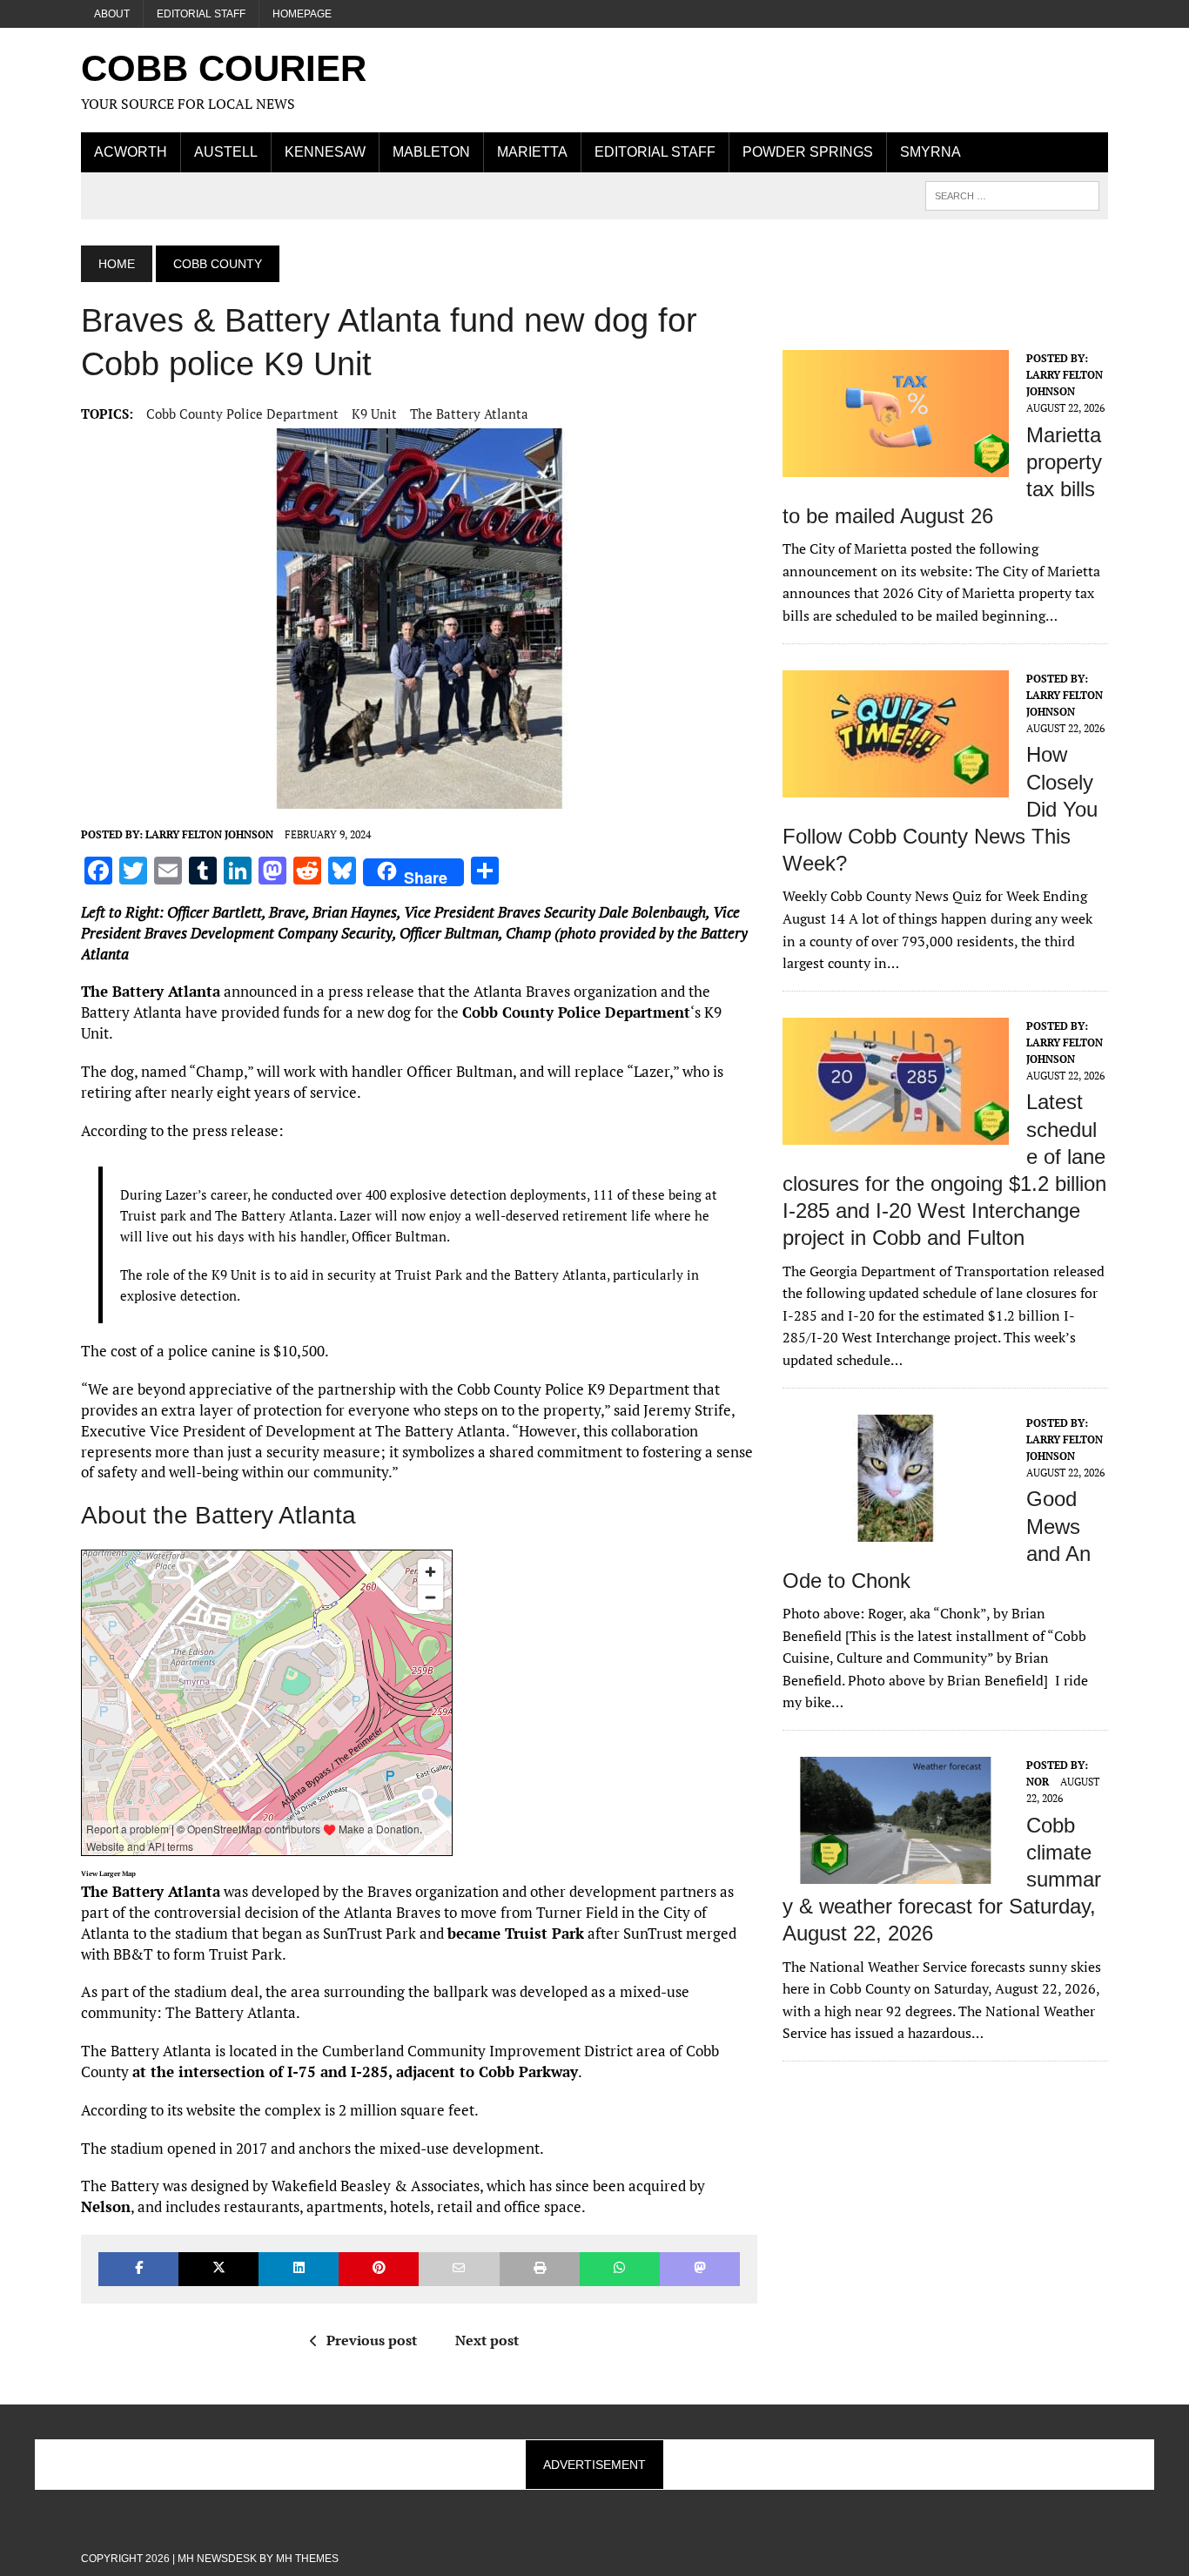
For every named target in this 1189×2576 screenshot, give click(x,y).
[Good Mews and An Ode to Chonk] (896, 1530)
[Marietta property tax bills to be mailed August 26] (896, 465)
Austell (226, 152)
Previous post (372, 2340)
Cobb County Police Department (242, 414)
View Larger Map (108, 1873)
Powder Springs (808, 152)
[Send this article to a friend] (459, 2269)
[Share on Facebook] (138, 2269)
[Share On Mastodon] (700, 2269)
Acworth (131, 152)
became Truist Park (516, 1933)
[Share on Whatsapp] (620, 2269)
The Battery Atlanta (469, 414)
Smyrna (930, 152)
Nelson (106, 2206)
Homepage (302, 14)
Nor (1038, 1782)
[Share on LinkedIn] (299, 2269)
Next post (487, 2340)
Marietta (532, 152)
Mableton (431, 152)
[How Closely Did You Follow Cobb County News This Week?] (896, 785)
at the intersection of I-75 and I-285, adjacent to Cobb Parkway (355, 2072)
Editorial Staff (201, 14)
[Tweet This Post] (218, 2269)
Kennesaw (325, 152)
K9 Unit (374, 414)
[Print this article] (540, 2269)
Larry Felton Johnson (209, 834)
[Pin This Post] (379, 2269)
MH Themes (307, 2559)
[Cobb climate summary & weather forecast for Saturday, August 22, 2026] (896, 1872)
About (112, 14)
